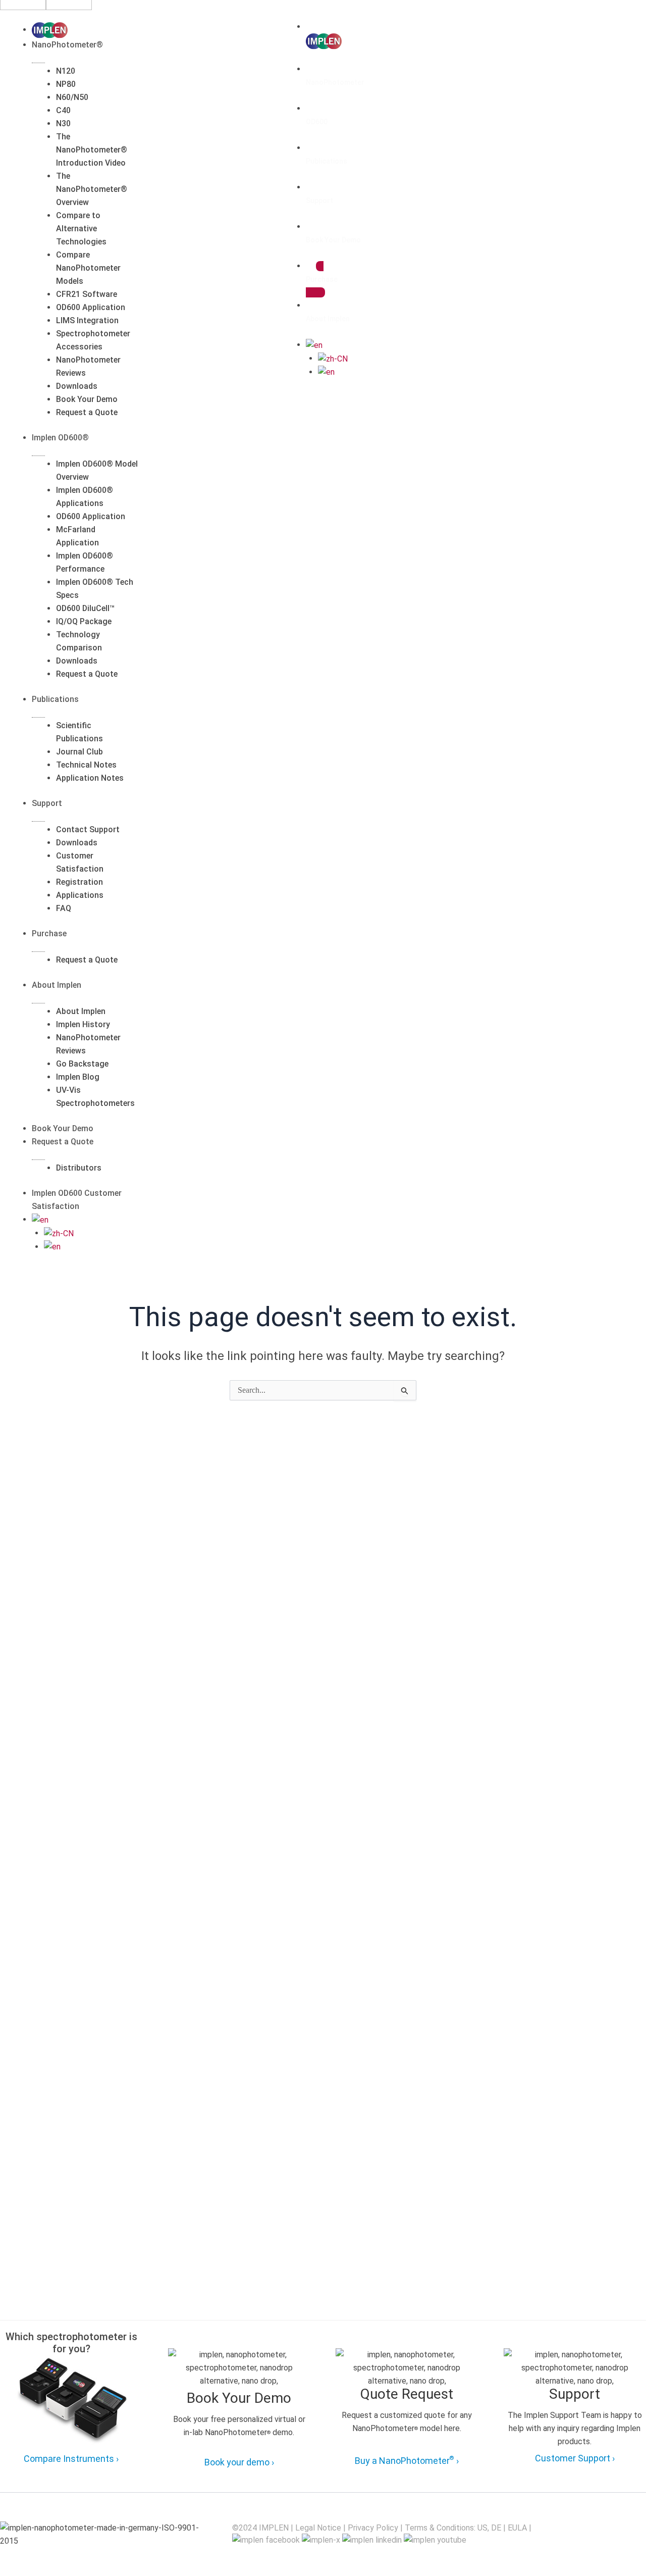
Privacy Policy (373, 2528)
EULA (517, 2528)
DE (496, 2528)
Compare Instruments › (71, 2459)
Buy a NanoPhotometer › (407, 2460)
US (482, 2528)
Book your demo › (239, 2462)
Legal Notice (318, 2528)
